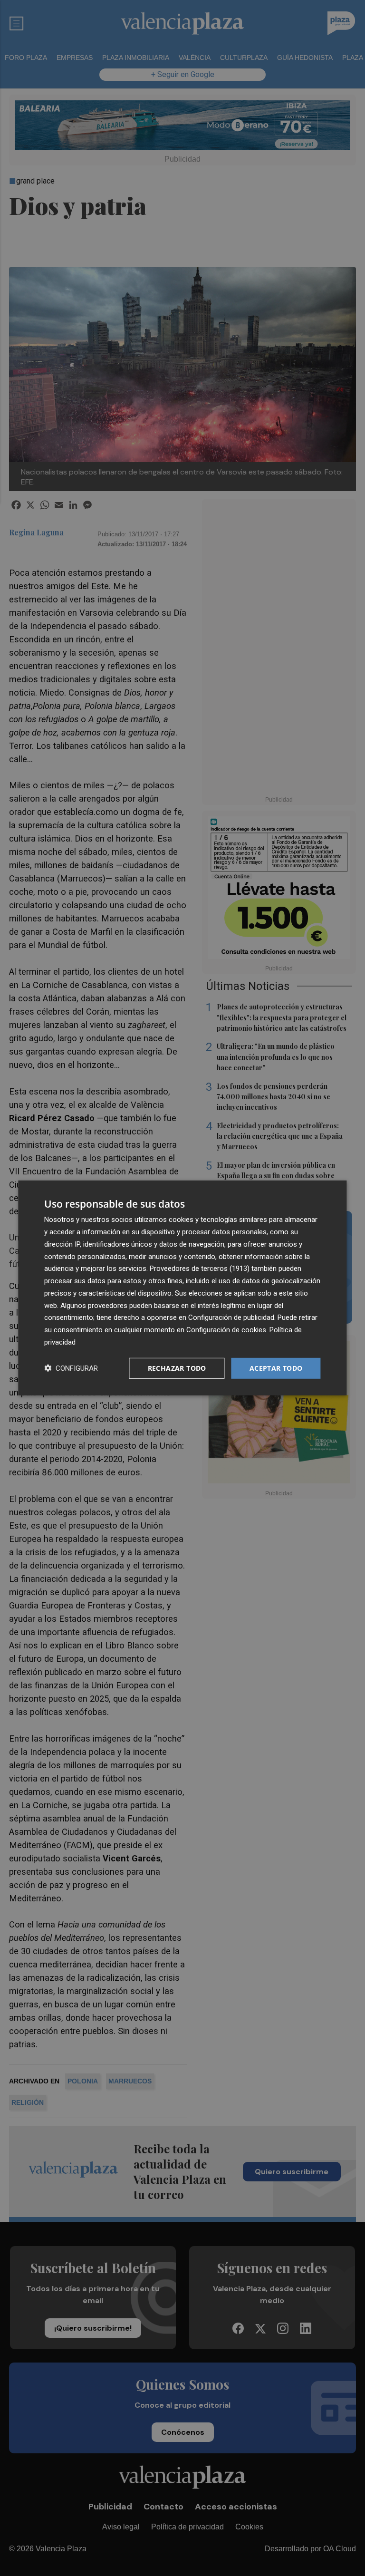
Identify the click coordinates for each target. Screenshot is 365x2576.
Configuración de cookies (226, 1330)
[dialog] (182, 1288)
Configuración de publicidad (231, 1317)
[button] (71, 1368)
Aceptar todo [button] (276, 1368)
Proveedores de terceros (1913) (200, 1269)
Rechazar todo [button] (177, 1368)
